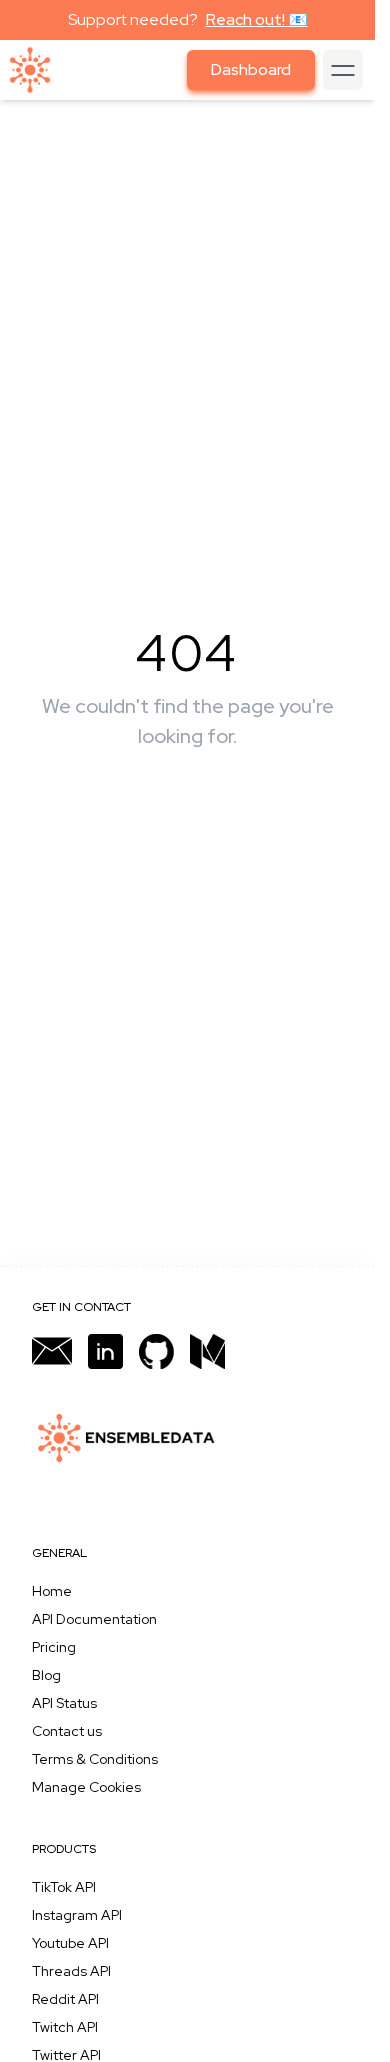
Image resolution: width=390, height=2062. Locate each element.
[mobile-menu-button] (343, 70)
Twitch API (65, 2027)
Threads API (71, 1971)
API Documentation (94, 1619)
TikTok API (64, 1887)
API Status (64, 1703)
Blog (46, 1675)
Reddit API (65, 1999)
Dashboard (251, 69)
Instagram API (77, 1915)
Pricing (54, 1647)
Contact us (67, 1731)
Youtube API (70, 1943)
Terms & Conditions (95, 1759)
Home (52, 1591)
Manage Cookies (86, 1787)
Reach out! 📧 (257, 19)
